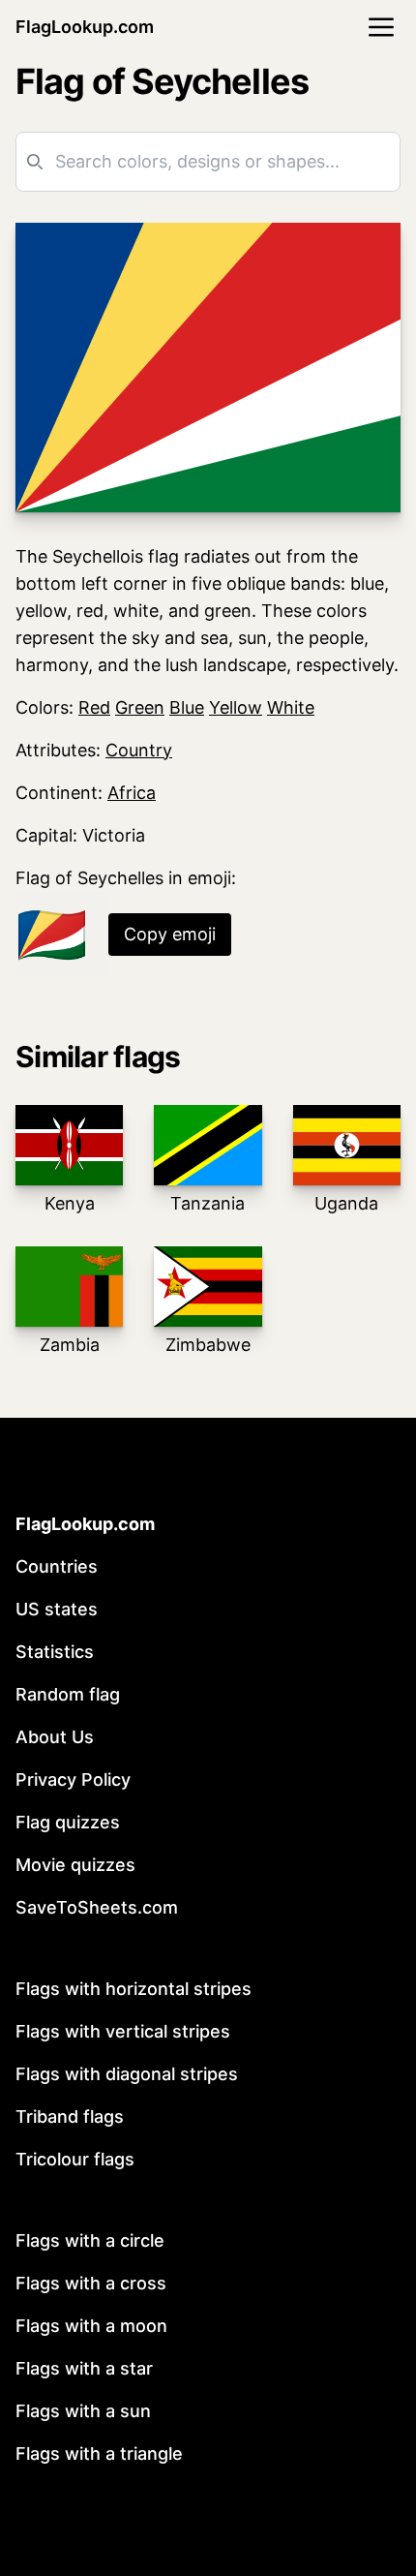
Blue (187, 707)
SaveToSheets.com (97, 1907)
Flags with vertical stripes (123, 2031)
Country (139, 750)
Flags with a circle (90, 2240)
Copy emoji (170, 934)
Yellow (236, 707)
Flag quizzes (68, 1822)
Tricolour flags (75, 2159)
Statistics (55, 1652)
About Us (55, 1737)
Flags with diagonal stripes (127, 2074)
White (291, 707)
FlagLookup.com (85, 27)
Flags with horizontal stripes (134, 1989)
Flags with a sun (83, 2411)
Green (140, 707)
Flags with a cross (91, 2283)
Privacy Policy (73, 1779)
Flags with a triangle (99, 2453)
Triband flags (70, 2116)
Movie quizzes (75, 1865)
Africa (132, 793)
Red (94, 707)
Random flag (68, 1694)
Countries (57, 1566)
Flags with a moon (91, 2326)
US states (57, 1609)
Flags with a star (84, 2368)
